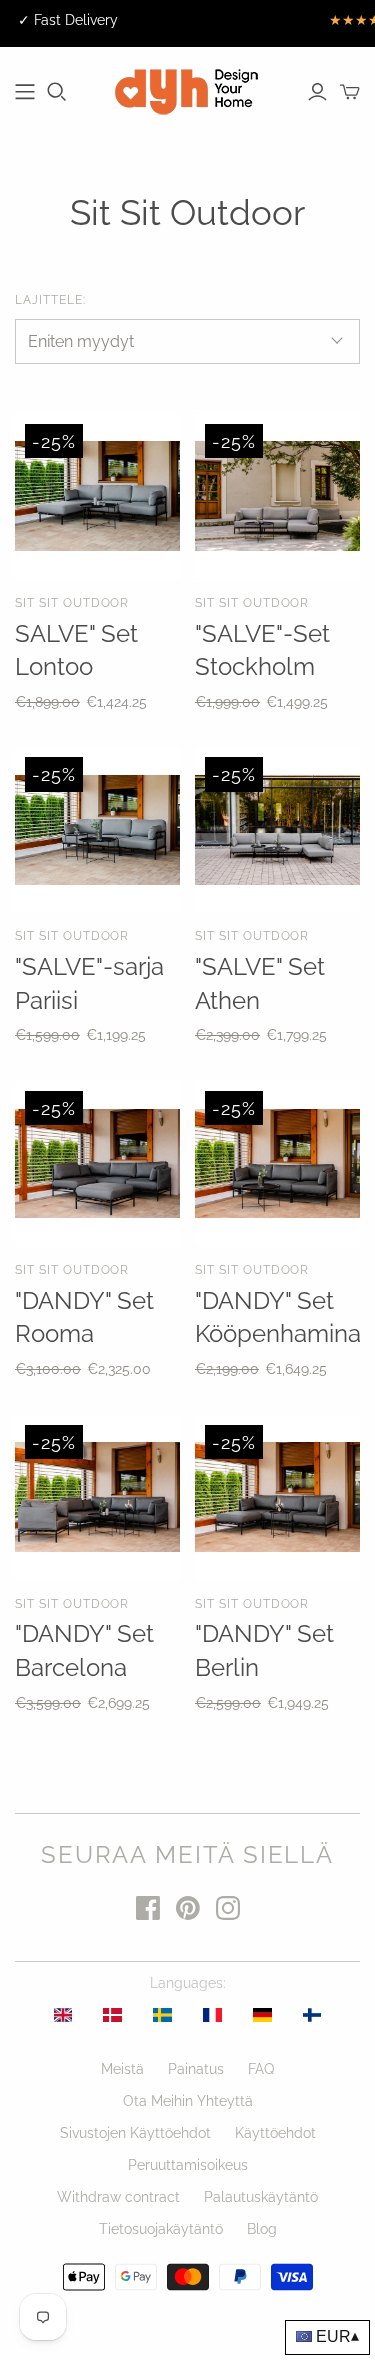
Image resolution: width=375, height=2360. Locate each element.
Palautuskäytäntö (261, 2197)
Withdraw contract (118, 2197)
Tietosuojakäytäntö (161, 2229)
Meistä (122, 2069)
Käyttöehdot (275, 2133)
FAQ (261, 2069)
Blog (262, 2229)
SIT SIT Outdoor (72, 603)
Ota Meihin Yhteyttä (188, 2101)
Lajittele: (50, 300)
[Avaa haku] (57, 92)
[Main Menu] (25, 92)
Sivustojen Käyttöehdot (135, 2133)
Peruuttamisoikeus (188, 2165)
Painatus (196, 2069)
